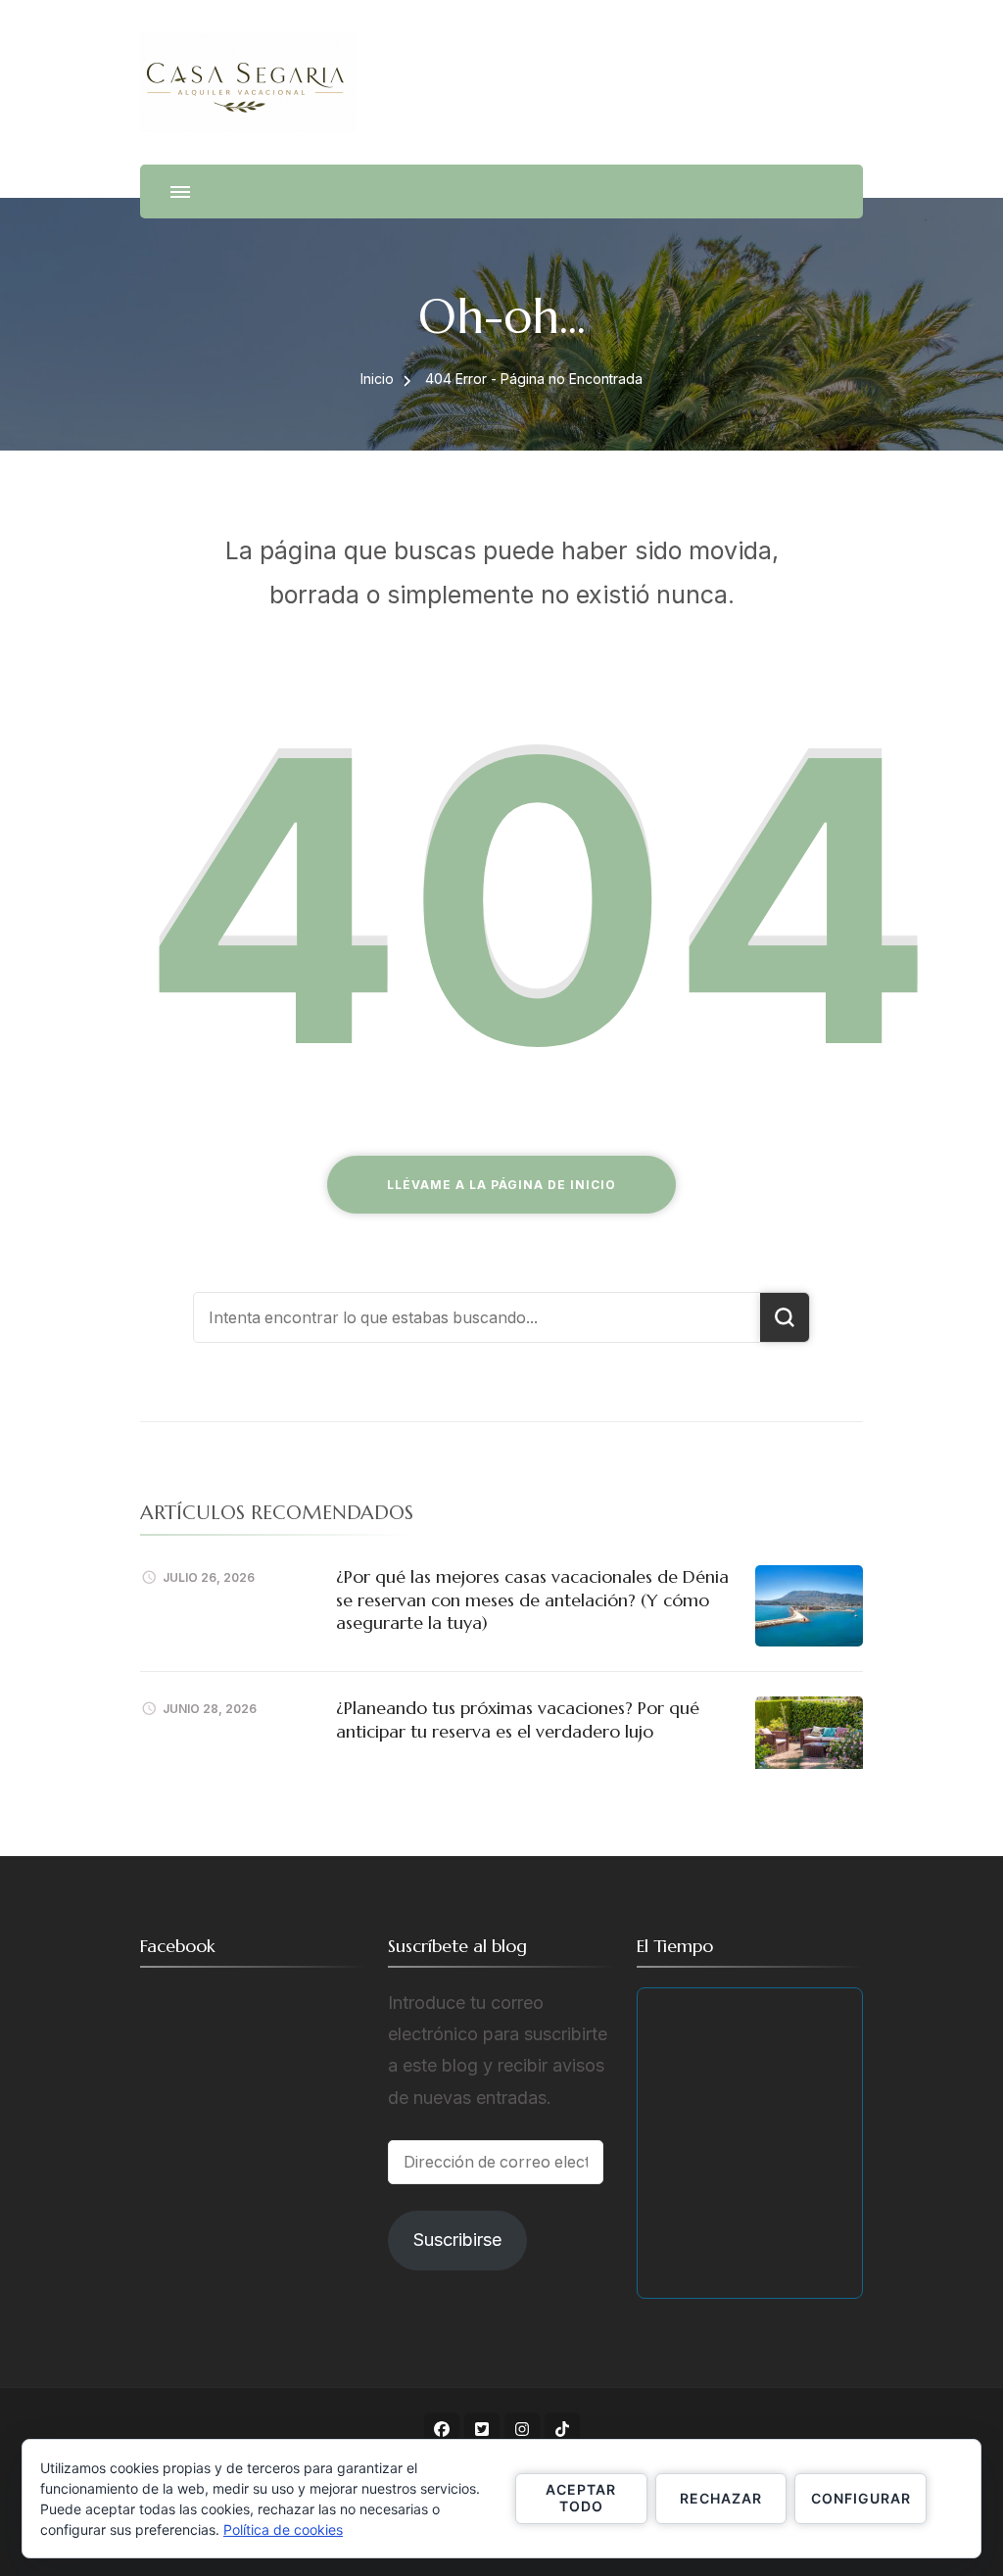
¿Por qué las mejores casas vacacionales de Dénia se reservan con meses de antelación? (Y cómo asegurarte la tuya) (532, 1599)
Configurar (861, 2498)
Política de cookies (283, 2529)
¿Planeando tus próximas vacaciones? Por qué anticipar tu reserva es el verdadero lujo (518, 1719)
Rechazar (721, 2498)
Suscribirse (457, 2240)
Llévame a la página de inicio (501, 1185)
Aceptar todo (581, 2498)
